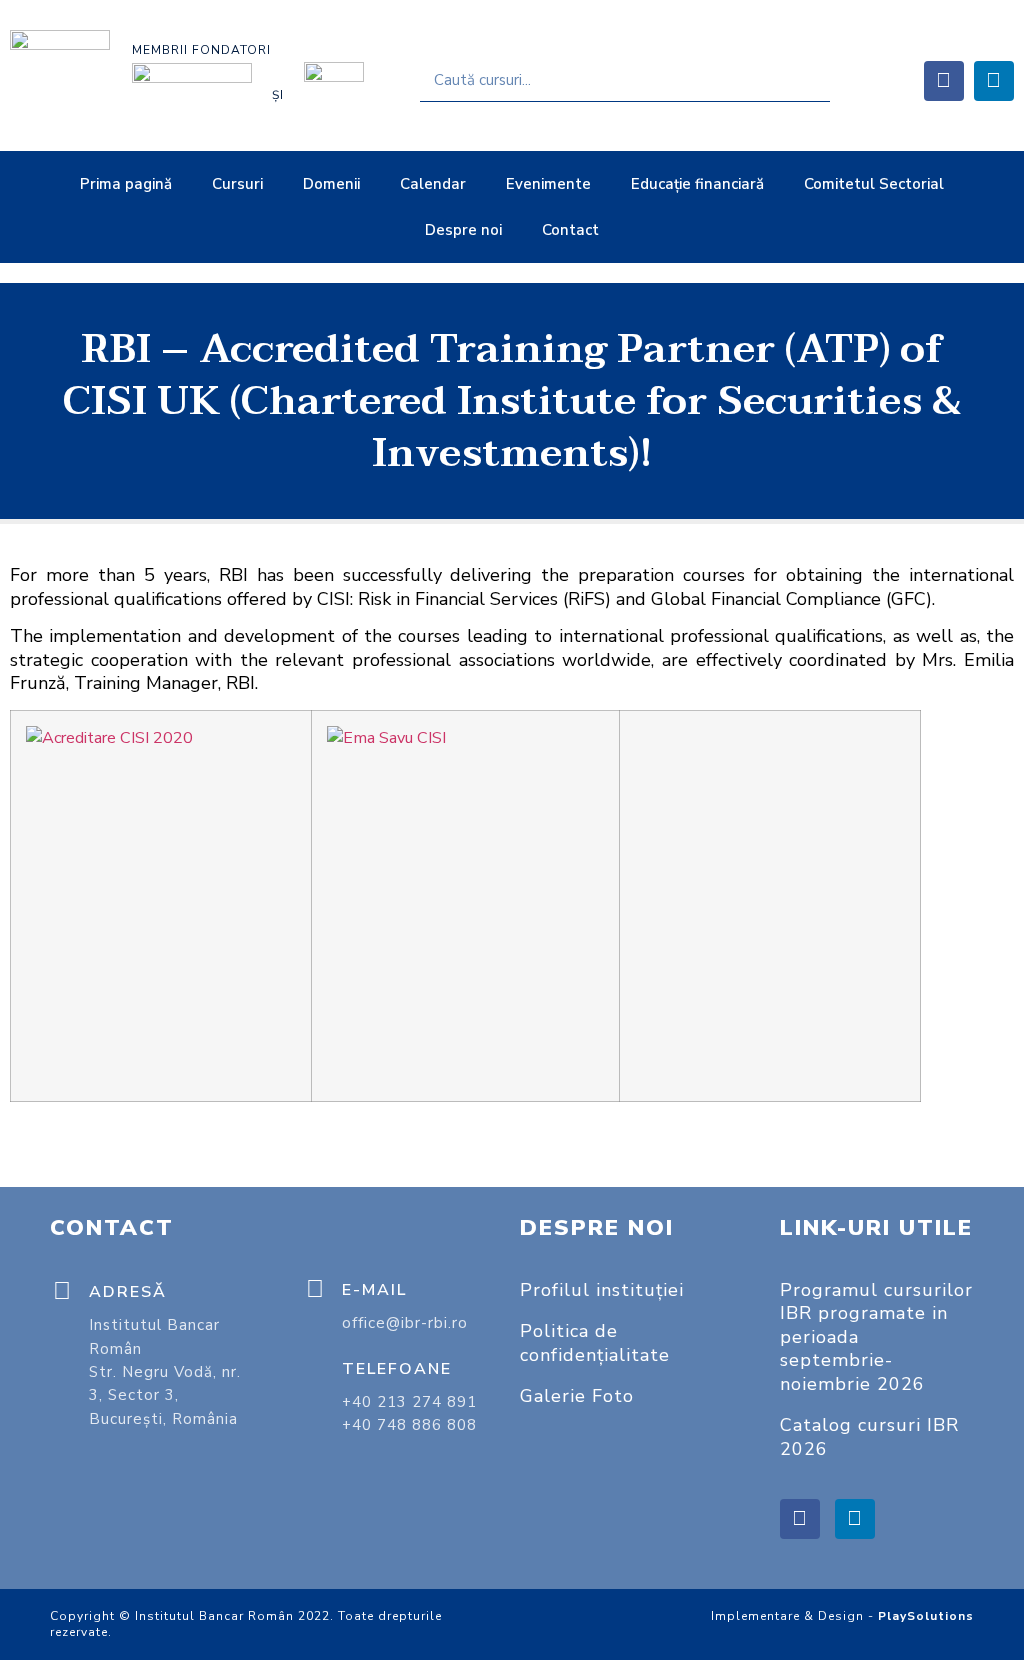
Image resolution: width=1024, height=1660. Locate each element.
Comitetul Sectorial (874, 184)
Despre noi (463, 230)
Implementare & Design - (842, 1616)
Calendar (433, 184)
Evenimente (548, 184)
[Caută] (808, 80)
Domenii (331, 184)
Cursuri (237, 184)
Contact (570, 230)
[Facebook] (944, 81)
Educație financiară (697, 184)
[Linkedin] (994, 81)
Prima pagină (126, 184)
